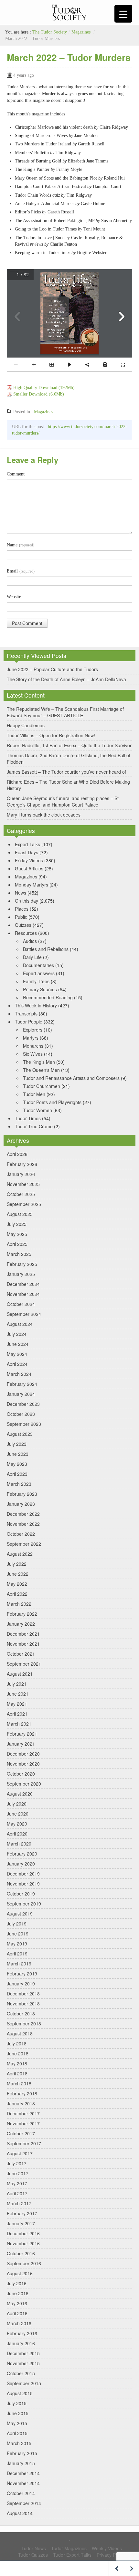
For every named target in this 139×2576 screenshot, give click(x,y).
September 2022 (24, 1544)
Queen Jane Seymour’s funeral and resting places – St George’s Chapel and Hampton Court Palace (63, 801)
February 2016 (22, 2333)
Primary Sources (40, 989)
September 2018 (24, 2023)
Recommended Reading (48, 997)
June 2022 (18, 1574)
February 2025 (22, 1264)
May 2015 (17, 2423)
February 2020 (22, 1854)
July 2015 (17, 2403)
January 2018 (21, 2103)
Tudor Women (37, 1110)
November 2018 (23, 2003)
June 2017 (18, 2173)
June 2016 (18, 2293)
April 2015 (17, 2433)
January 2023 (21, 1504)
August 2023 (20, 1434)
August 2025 (20, 1214)
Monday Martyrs (32, 885)
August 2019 (20, 1914)
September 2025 (24, 1204)
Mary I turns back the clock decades (44, 815)
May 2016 (17, 2303)
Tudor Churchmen (42, 1086)
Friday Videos (29, 860)
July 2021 (17, 1684)
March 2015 (19, 2443)
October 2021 (21, 1654)
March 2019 (19, 1964)
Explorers (33, 1030)
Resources (26, 933)
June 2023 (18, 1454)
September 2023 (24, 1424)
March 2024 (19, 1374)
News (21, 893)
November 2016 (23, 2243)
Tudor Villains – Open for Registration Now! (51, 735)
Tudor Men (34, 1094)
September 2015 (24, 2383)
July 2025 (17, 1224)
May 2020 (17, 1824)
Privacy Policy (111, 2555)
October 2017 (21, 2133)
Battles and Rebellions (46, 949)
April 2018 (17, 2073)
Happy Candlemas (26, 725)
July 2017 (17, 2163)
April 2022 (17, 1594)
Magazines (81, 32)
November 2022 (23, 1524)
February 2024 (22, 1384)
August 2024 (20, 1324)
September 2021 (24, 1664)
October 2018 (21, 2013)
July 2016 (17, 2283)
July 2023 (17, 1444)
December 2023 (23, 1404)
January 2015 (21, 2463)
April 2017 (17, 2193)
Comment (16, 474)
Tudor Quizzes (33, 2555)
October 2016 (21, 2253)
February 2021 (22, 1734)
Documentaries (38, 965)
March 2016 (19, 2323)
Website (14, 597)
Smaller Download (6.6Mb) (39, 394)
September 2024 (24, 1314)
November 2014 (23, 2483)
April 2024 (17, 1364)
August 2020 (20, 1794)
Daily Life (32, 957)
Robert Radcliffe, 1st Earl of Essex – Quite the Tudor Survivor (69, 745)
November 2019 (23, 1884)
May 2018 (17, 2063)
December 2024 (23, 1284)
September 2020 (24, 1784)
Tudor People (29, 1022)
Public (21, 917)
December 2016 (23, 2233)
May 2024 (17, 1354)
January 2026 (21, 1174)
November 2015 (23, 2363)
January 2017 (21, 2223)
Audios (30, 941)
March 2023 (19, 1484)
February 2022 (22, 1614)
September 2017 (24, 2143)
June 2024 (18, 1344)
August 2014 (20, 2513)
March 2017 (19, 2203)
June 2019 (18, 1934)
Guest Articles (29, 868)
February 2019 (22, 1974)
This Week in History (36, 1005)
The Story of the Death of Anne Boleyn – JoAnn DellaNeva (66, 679)
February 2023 (22, 1494)
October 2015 (21, 2373)
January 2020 (21, 1864)
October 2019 (21, 1894)
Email (21, 571)
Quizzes (23, 925)
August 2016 (20, 2273)
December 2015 (23, 2353)
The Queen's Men (41, 1070)
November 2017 (23, 2123)
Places (22, 909)
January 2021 (21, 1744)
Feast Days (27, 852)
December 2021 (23, 1634)
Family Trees (36, 981)
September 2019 (24, 1904)
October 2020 (21, 1774)
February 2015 (22, 2453)
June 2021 (18, 1694)
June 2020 (18, 1814)
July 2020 (17, 1804)
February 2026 (22, 1164)
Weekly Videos (107, 2548)
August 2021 (20, 1674)
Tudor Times (28, 1118)
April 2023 (17, 1474)
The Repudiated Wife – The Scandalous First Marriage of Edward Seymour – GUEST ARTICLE (65, 712)
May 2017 (17, 2183)
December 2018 (23, 1993)
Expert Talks (27, 844)
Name (21, 545)
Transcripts (26, 1014)
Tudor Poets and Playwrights (52, 1102)
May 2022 (17, 1584)
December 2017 (23, 2113)
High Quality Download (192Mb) (44, 388)
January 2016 (21, 2343)
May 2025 (17, 1234)
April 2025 (17, 1244)
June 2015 (18, 2413)
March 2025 (19, 1254)
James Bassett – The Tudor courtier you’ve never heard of (66, 772)
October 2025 (21, 1194)
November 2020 (23, 1764)
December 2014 (23, 2473)
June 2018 (18, 2053)
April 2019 (17, 1954)
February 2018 (22, 2093)
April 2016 (17, 2313)
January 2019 (21, 1983)
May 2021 (17, 1704)
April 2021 (17, 1714)
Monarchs (33, 1046)
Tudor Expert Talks (72, 2555)
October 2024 (21, 1304)
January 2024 (21, 1394)
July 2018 (17, 2043)
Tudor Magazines (69, 2548)
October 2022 (21, 1534)
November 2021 (23, 1644)
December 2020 (23, 1754)
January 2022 (21, 1624)
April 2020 (17, 1834)
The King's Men (39, 1062)
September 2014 (24, 2503)
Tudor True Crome (34, 1126)
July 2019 (17, 1924)
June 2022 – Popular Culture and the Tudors (52, 669)
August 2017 (20, 2153)
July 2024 (17, 1334)
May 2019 (17, 1944)
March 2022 (19, 1604)
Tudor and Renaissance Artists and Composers (71, 1078)
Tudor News (34, 2548)
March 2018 (19, 2083)
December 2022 (23, 1514)
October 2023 (21, 1414)
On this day (27, 901)
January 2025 (21, 1274)
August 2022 (20, 1554)
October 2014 (21, 2493)
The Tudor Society (50, 32)
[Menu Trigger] (123, 14)
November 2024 (23, 1294)
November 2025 (23, 1184)
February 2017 (22, 2213)
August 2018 (20, 2033)
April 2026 (17, 1154)
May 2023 (17, 1464)
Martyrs (31, 1038)
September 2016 (24, 2263)
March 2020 (19, 1844)
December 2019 (23, 1874)
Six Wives (33, 1054)
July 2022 (17, 1564)
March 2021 (19, 1724)
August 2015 (20, 2393)
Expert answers (39, 973)
